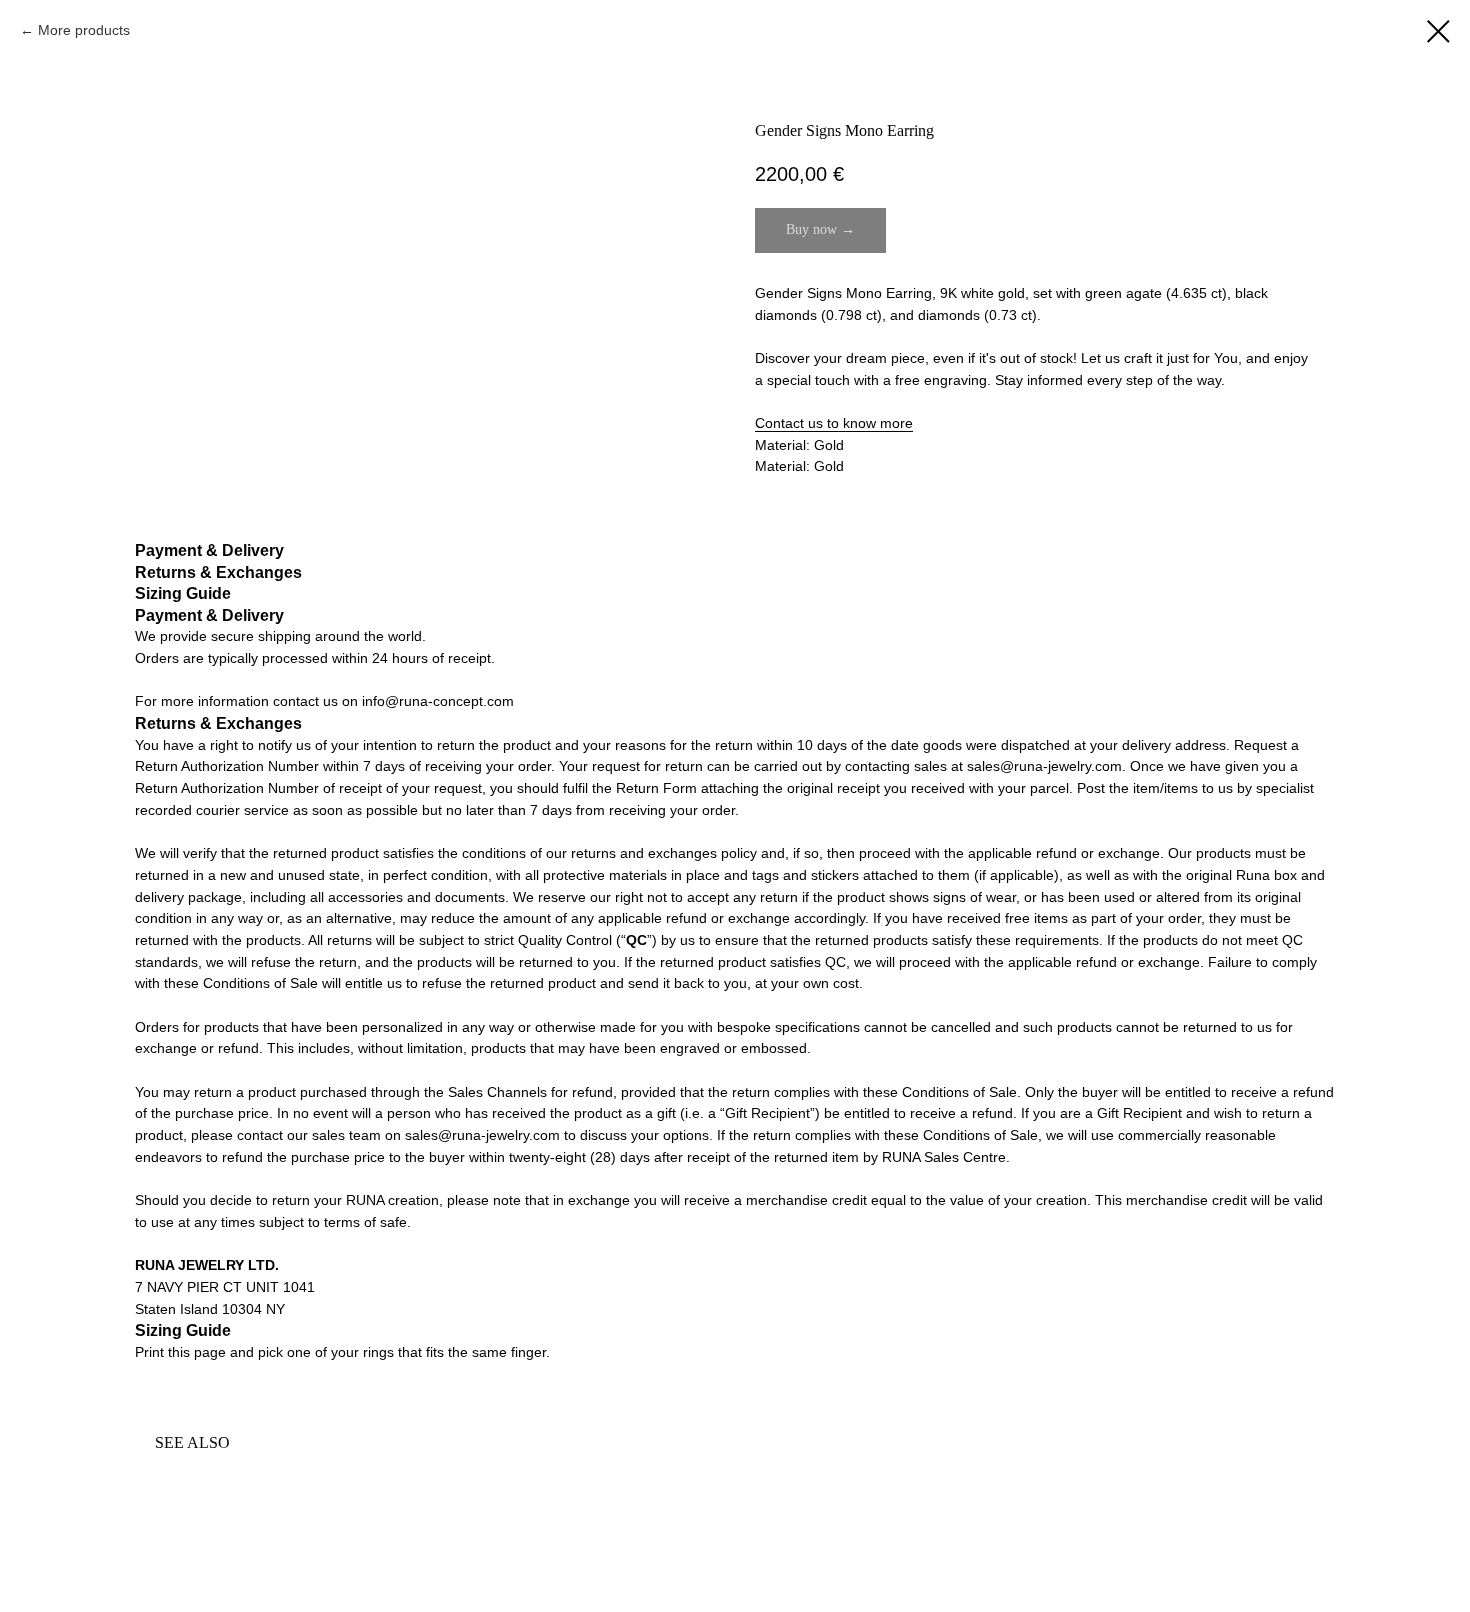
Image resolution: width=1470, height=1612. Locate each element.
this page (197, 1352)
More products (84, 30)
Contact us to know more (834, 423)
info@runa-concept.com (438, 701)
